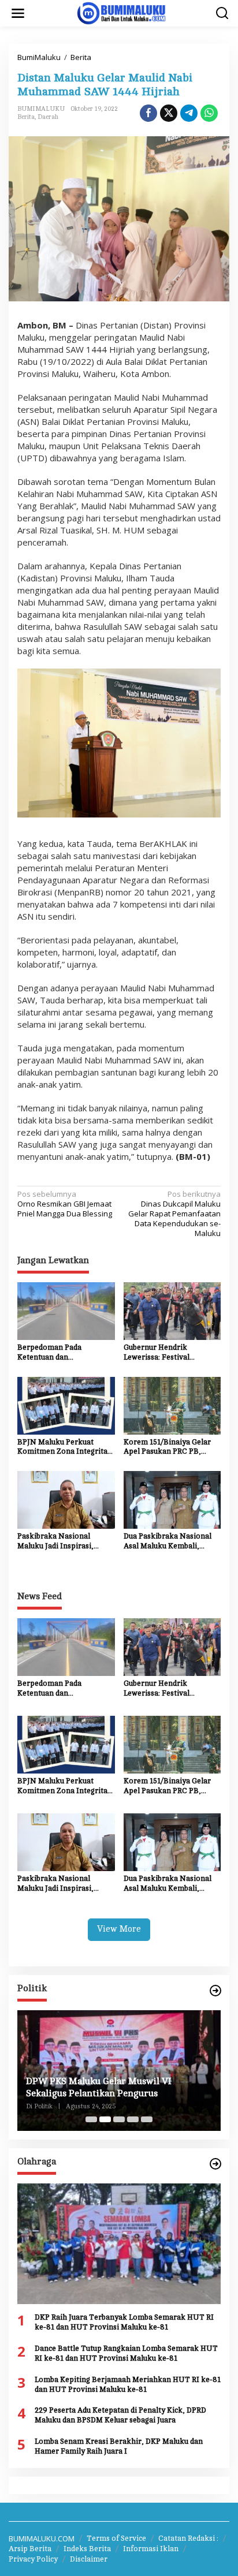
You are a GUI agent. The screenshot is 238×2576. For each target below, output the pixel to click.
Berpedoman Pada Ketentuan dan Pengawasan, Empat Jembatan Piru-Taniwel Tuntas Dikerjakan (57, 1353)
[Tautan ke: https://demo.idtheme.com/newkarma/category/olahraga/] (215, 2164)
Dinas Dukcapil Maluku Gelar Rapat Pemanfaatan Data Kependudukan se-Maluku (174, 1214)
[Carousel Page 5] (147, 2119)
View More (119, 1929)
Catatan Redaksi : (188, 2538)
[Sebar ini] (148, 113)
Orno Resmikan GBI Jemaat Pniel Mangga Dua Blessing (65, 1204)
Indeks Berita (87, 2549)
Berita (26, 117)
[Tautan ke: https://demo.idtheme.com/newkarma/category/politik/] (215, 1991)
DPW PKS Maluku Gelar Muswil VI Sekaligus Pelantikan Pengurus (99, 2087)
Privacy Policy (33, 2559)
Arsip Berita (30, 2549)
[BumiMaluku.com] (121, 12)
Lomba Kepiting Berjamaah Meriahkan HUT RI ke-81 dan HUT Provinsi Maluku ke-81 (128, 2385)
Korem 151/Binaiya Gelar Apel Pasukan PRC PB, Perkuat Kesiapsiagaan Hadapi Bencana (167, 1448)
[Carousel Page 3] (119, 2119)
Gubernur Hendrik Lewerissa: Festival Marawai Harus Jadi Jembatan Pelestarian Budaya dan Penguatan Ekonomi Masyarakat (163, 1353)
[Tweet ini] (169, 113)
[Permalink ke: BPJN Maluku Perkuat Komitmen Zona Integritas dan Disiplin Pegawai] (66, 1405)
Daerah (48, 117)
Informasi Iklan (151, 2549)
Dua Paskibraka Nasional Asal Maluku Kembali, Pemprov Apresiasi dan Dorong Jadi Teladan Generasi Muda (168, 1542)
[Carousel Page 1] (91, 2119)
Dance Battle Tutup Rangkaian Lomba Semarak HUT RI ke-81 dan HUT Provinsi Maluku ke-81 (126, 2353)
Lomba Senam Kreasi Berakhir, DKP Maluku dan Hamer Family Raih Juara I (119, 2446)
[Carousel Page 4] (133, 2119)
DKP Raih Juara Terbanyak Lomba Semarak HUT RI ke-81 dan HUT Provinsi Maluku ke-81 (124, 2322)
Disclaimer (89, 2559)
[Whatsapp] (209, 113)
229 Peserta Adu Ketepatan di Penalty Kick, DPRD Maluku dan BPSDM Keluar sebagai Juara (120, 2415)
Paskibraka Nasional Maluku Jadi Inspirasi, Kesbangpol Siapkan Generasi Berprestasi (55, 1542)
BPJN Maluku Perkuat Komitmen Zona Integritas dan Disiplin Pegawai (64, 1448)
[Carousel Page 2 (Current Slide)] (105, 2119)
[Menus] (18, 13)
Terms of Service (116, 2538)
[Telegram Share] (189, 113)
